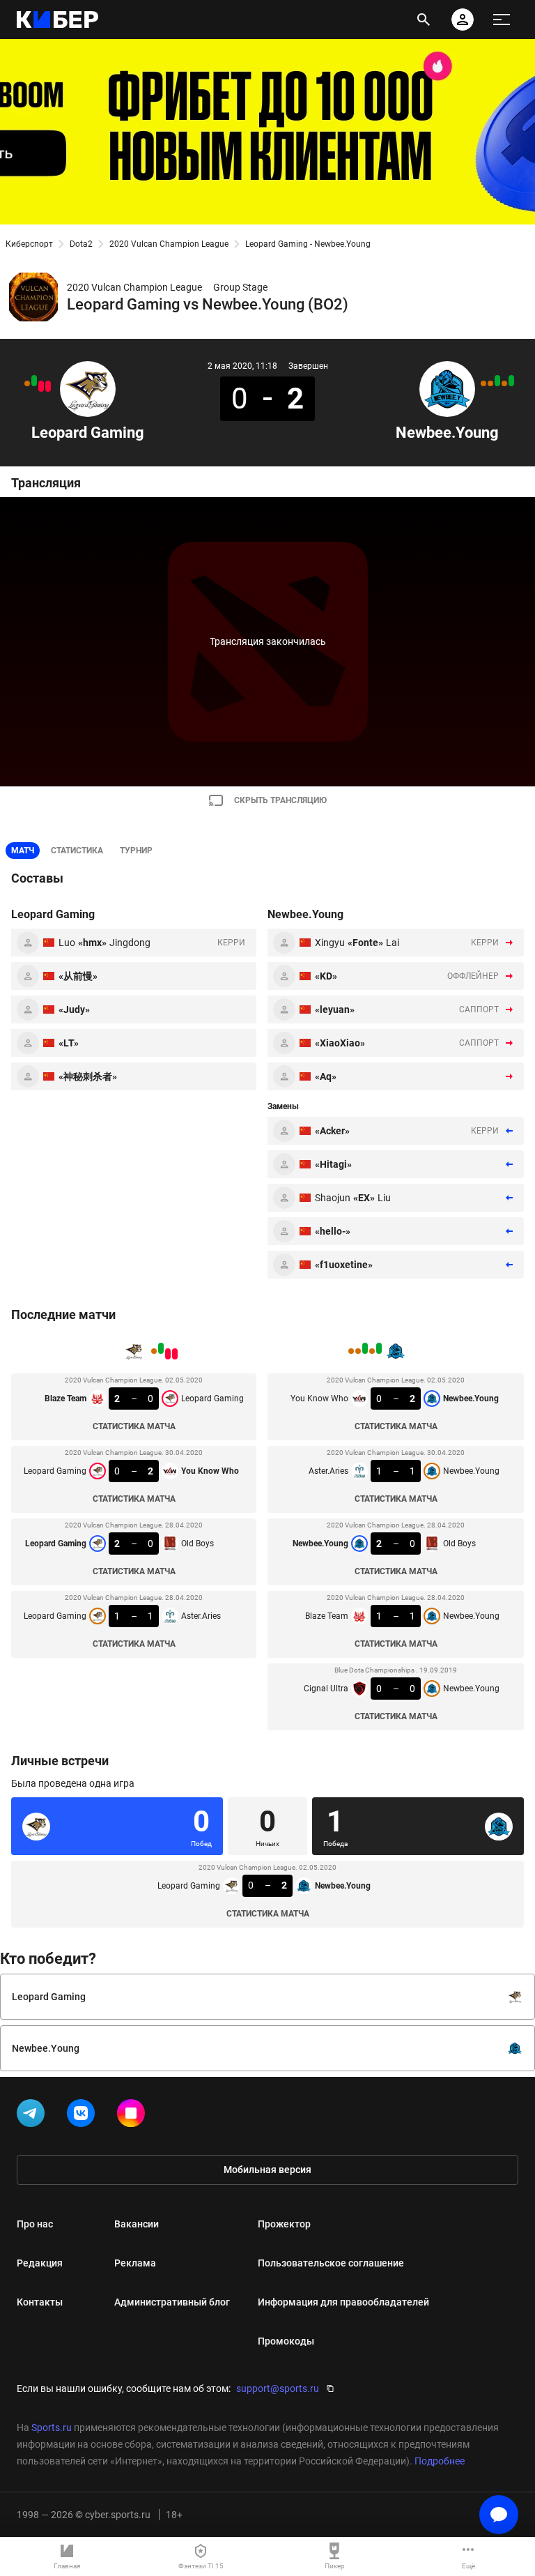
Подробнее (440, 2461)
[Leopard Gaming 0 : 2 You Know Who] (41, 386)
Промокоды (286, 2341)
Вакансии (137, 2224)
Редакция (40, 2263)
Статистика (77, 851)
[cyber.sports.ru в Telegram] (33, 2116)
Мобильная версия (267, 2170)
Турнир (136, 851)
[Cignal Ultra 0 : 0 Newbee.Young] (483, 383)
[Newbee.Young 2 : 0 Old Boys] (497, 381)
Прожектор (284, 2224)
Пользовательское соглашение (331, 2263)
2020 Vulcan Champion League (169, 244)
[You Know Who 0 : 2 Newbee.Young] (511, 381)
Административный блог (172, 2302)
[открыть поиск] (424, 20)
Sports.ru (52, 2428)
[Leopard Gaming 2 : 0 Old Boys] (34, 381)
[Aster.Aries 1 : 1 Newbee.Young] (504, 383)
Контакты (40, 2302)
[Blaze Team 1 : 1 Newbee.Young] (490, 383)
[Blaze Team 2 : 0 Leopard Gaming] (48, 386)
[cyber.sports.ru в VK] (84, 2116)
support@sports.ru (278, 2388)
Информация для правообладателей (343, 2302)
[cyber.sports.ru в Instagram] (134, 2116)
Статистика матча (134, 1426)
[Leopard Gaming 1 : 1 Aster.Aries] (27, 383)
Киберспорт (29, 244)
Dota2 (81, 244)
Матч (23, 851)
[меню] (502, 20)
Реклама (135, 2263)
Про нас (35, 2224)
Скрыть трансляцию (280, 800)
